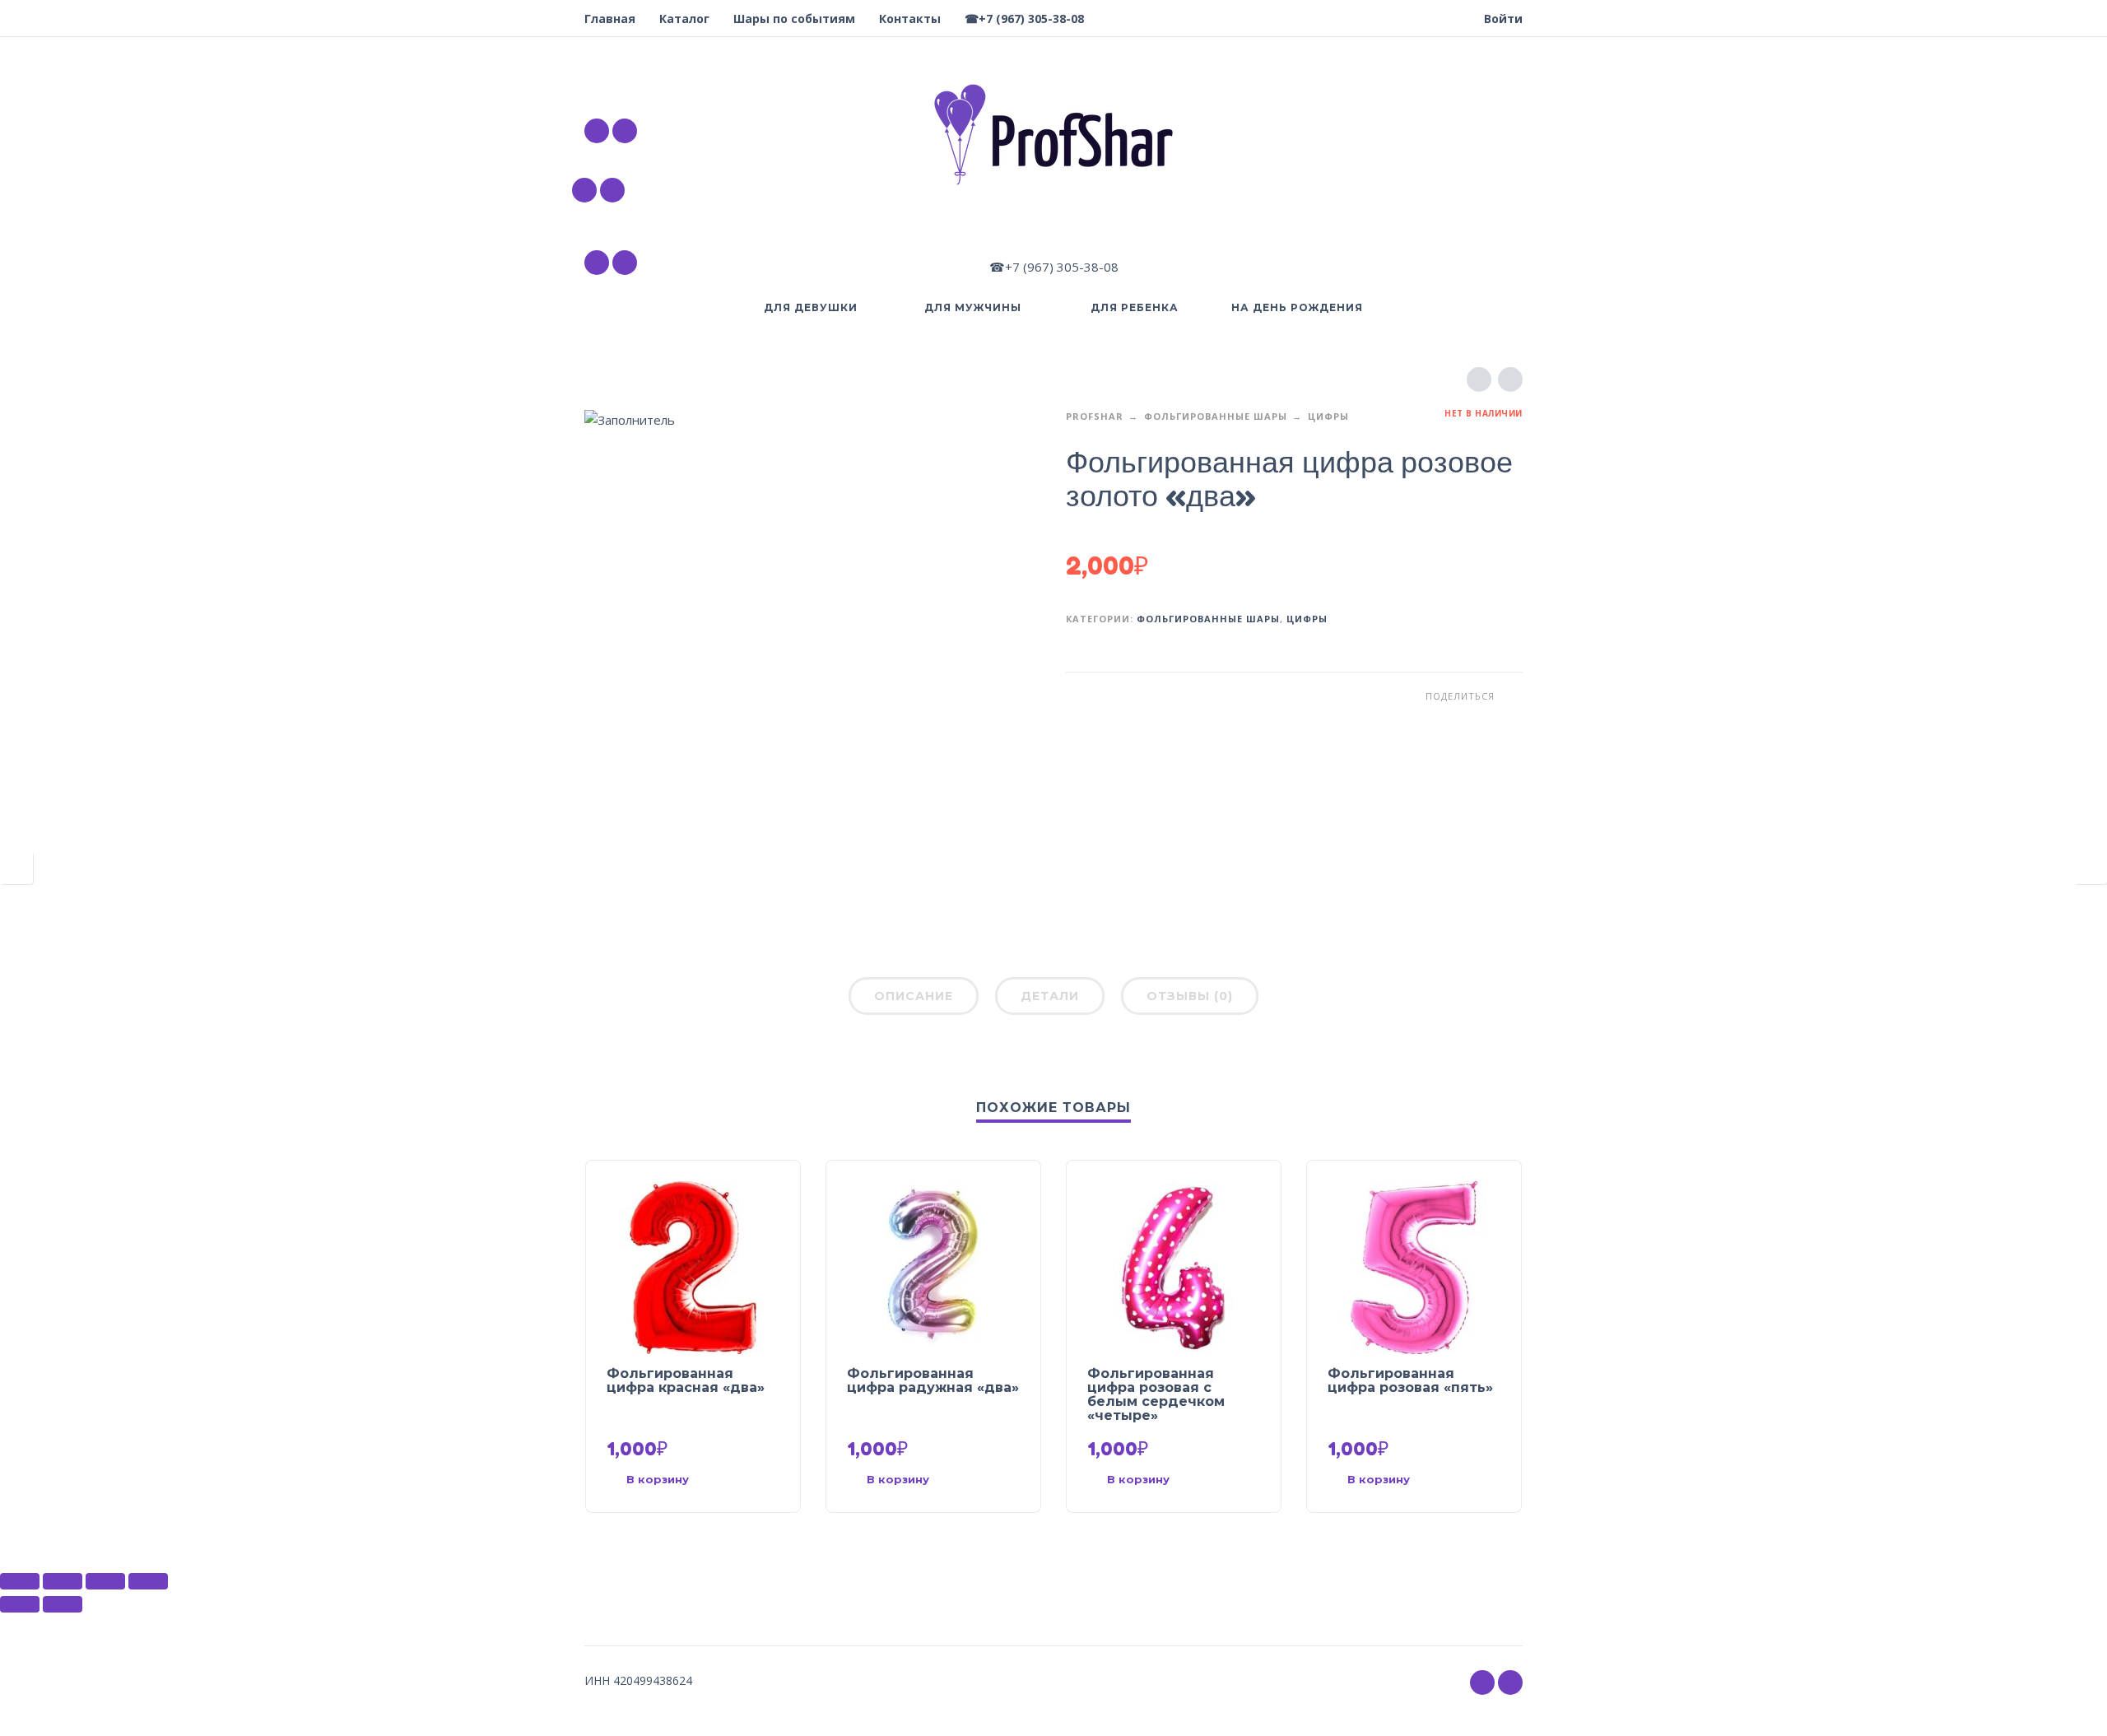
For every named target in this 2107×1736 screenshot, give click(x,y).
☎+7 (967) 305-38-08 (1024, 19)
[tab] (914, 999)
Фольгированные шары (1216, 416)
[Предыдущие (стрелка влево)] (20, 1604)
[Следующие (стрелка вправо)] (63, 1604)
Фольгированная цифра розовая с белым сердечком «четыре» (1156, 1394)
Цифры (1328, 416)
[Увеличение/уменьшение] (148, 1581)
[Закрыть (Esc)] (20, 1581)
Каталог (684, 19)
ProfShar (1095, 416)
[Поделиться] (63, 1581)
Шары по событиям (794, 19)
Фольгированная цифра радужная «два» (933, 1380)
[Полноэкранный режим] (105, 1581)
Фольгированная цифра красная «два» (686, 1380)
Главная (610, 19)
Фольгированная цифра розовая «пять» (1410, 1380)
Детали (1050, 996)
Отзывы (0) (1190, 996)
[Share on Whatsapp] (1510, 696)
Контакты (910, 19)
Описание (914, 996)
